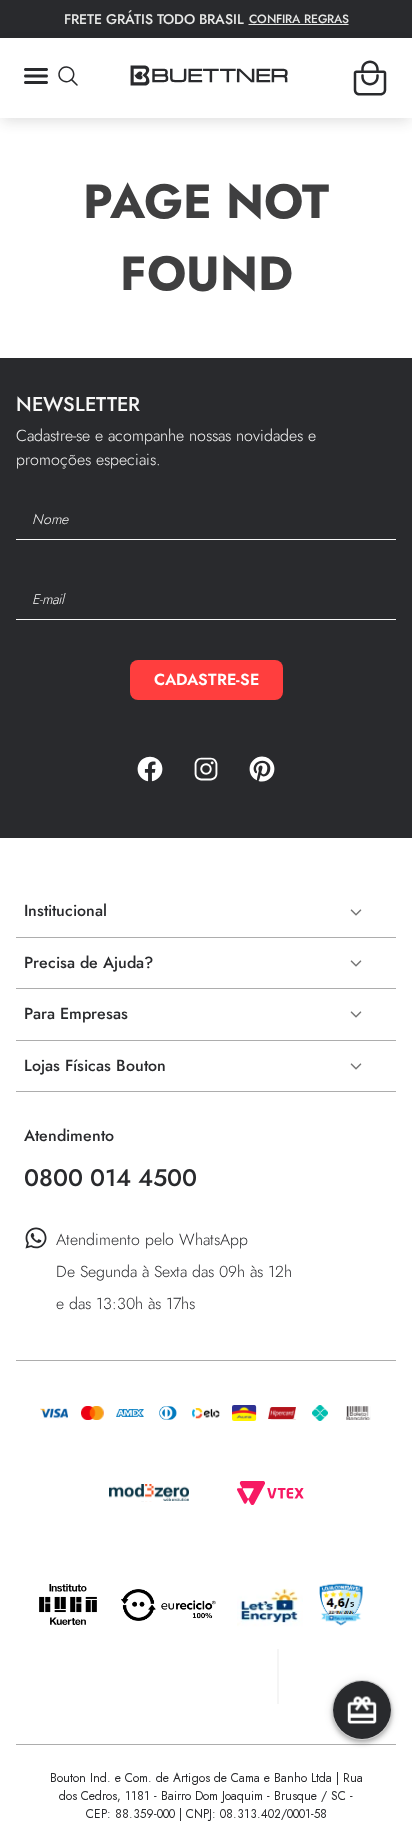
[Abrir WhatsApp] (362, 1784)
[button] (50, 78)
